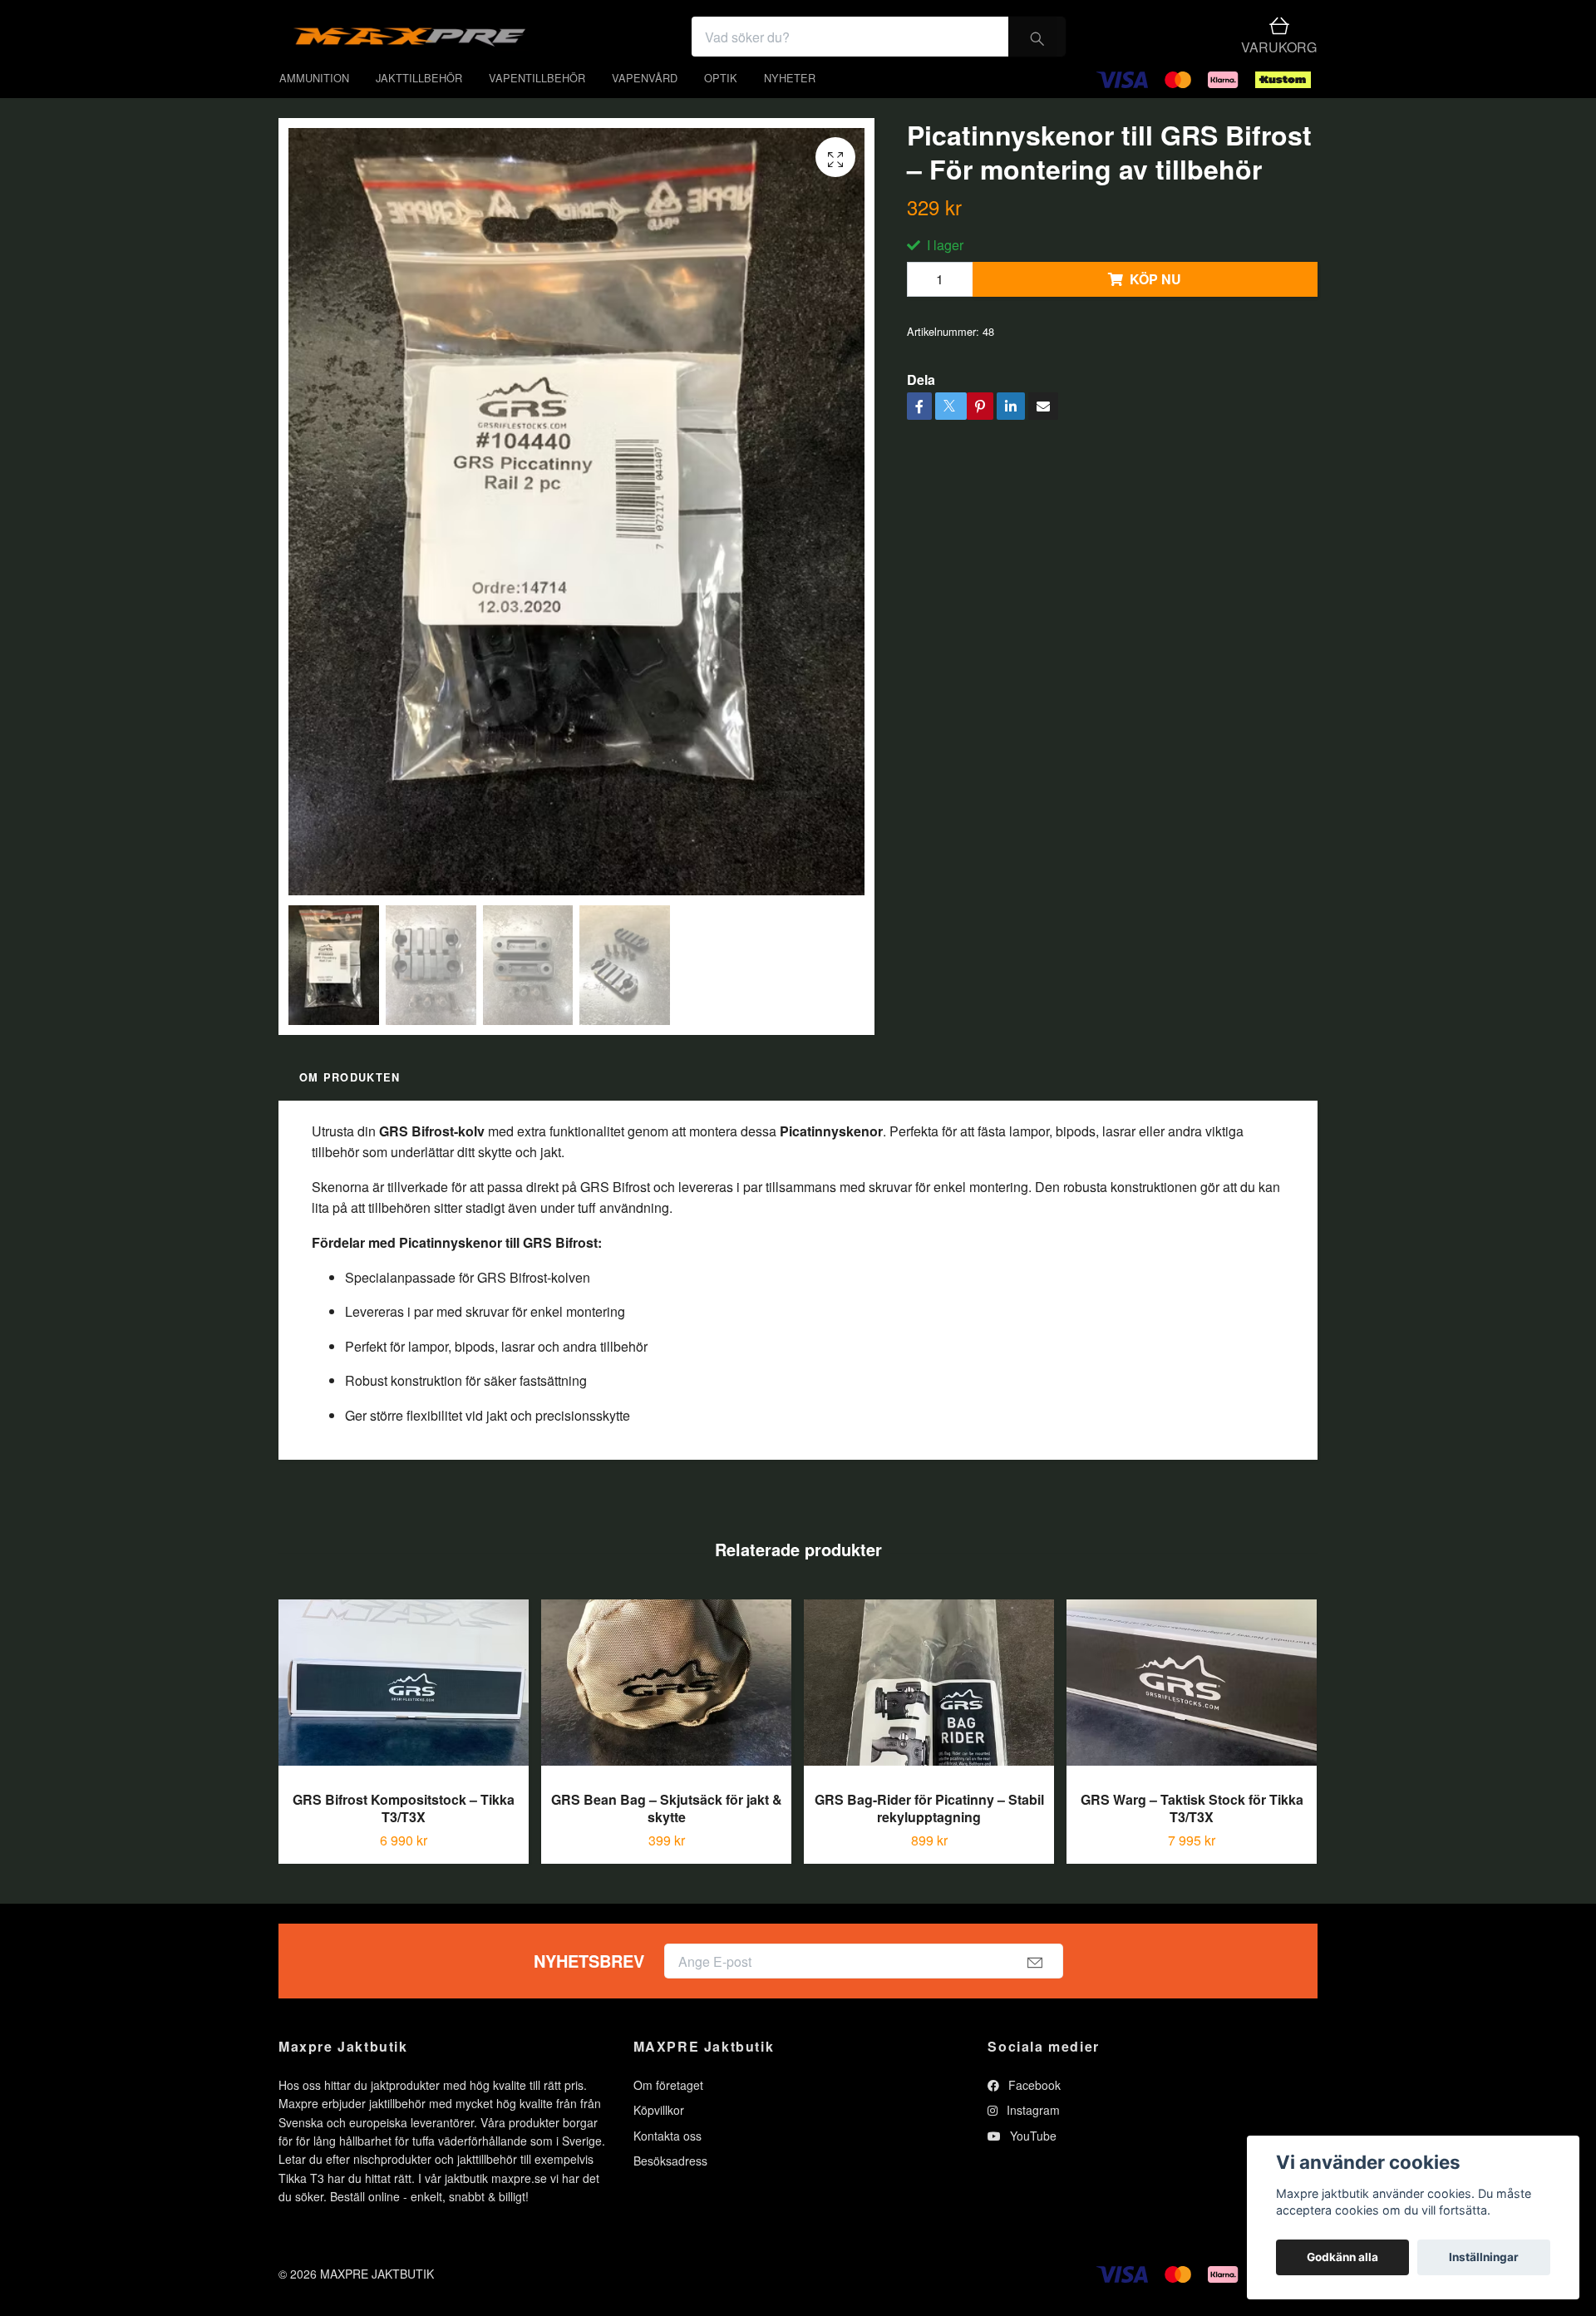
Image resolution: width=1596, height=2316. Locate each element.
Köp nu (1155, 304)
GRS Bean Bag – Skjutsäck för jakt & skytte (667, 1833)
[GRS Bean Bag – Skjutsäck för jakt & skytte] (666, 1713)
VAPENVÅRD (645, 102)
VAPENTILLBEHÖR (537, 102)
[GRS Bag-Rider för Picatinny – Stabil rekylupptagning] (929, 1713)
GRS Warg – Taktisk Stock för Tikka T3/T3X (1192, 1833)
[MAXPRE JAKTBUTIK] (545, 49)
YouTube (1032, 2160)
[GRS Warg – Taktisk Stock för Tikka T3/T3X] (1192, 1713)
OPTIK (721, 102)
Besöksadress (670, 2185)
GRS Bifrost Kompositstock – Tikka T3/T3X (404, 1833)
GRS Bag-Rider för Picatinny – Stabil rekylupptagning (929, 1833)
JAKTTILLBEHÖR (419, 102)
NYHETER (790, 102)
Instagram (1032, 2135)
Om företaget (668, 2109)
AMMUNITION (314, 102)
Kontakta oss (667, 2160)
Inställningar (1484, 2257)
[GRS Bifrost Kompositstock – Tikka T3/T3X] (404, 1713)
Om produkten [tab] (350, 1102)
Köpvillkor (659, 2135)
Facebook (1033, 2109)
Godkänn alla (1342, 2257)
